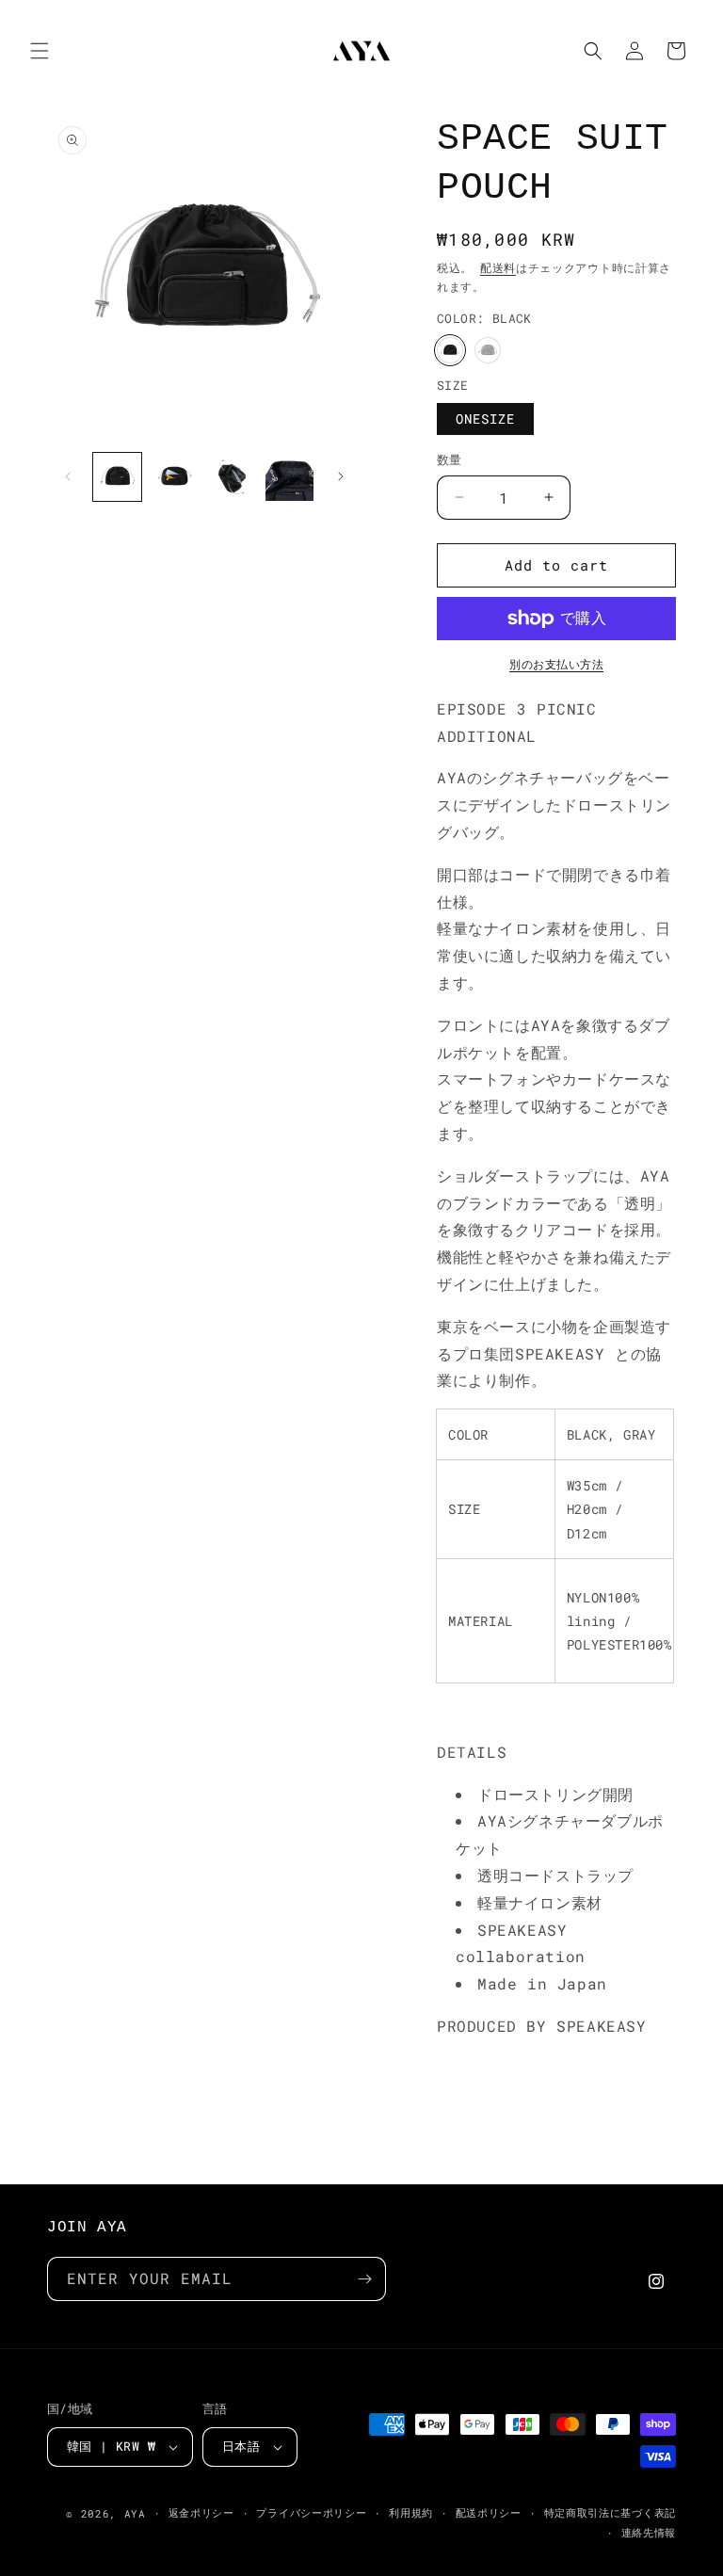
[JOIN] (364, 2279)
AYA (135, 2513)
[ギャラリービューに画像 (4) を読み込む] (289, 477)
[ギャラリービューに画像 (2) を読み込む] (175, 477)
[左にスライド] (68, 476)
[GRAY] (488, 350)
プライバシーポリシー (311, 2512)
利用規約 (411, 2512)
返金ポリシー (201, 2512)
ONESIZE (485, 419)
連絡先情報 (649, 2532)
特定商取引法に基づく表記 (610, 2512)
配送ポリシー (489, 2512)
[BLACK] (450, 350)
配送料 (498, 267)
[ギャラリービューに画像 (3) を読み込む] (232, 477)
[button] (40, 51)
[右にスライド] (341, 476)
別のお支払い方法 (556, 664)
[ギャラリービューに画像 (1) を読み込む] (117, 477)
